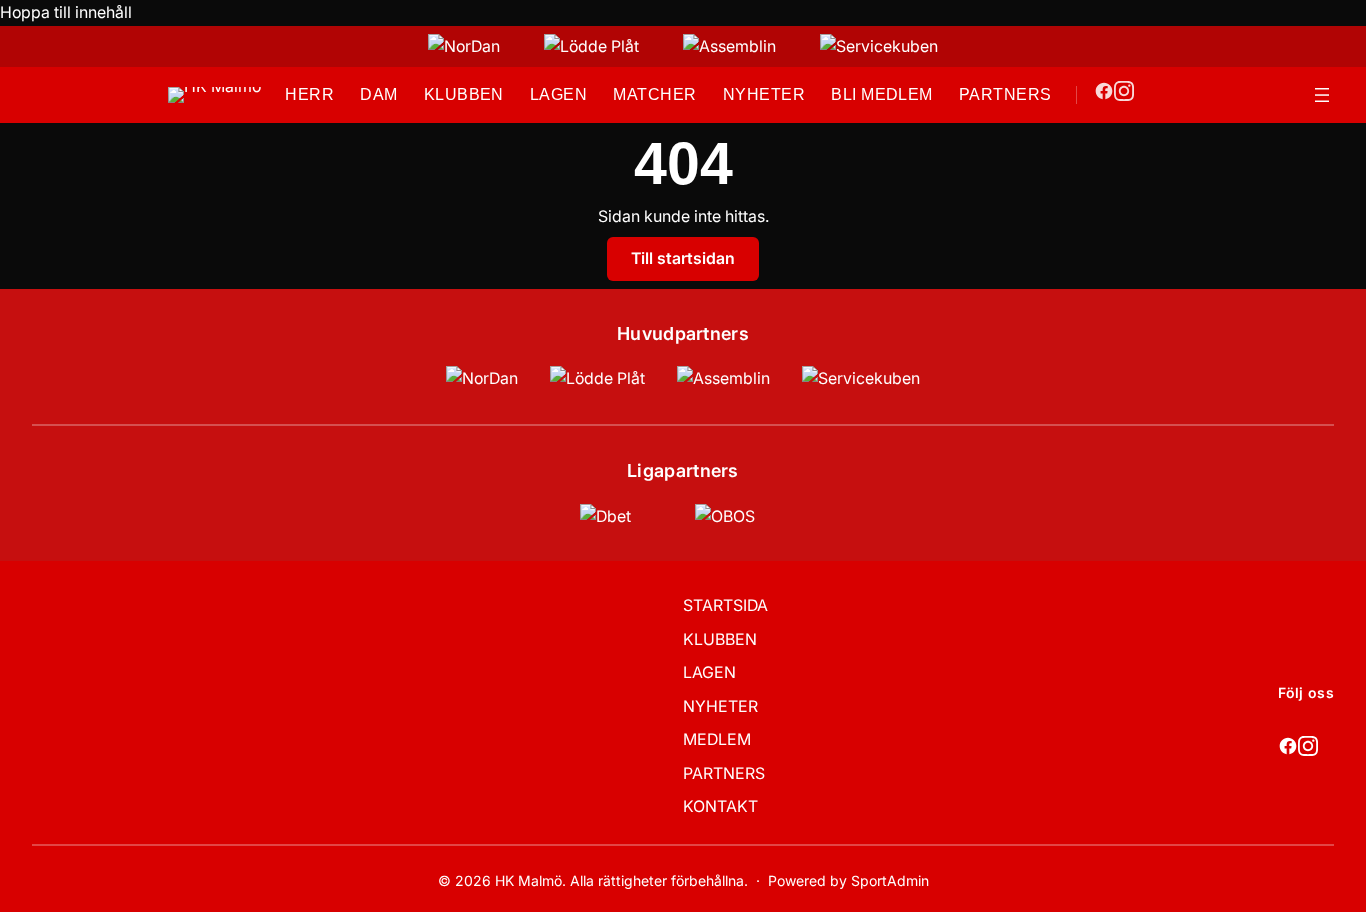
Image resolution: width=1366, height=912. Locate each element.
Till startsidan (683, 258)
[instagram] (1124, 95)
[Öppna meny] (1322, 95)
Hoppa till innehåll (66, 12)
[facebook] (1104, 95)
